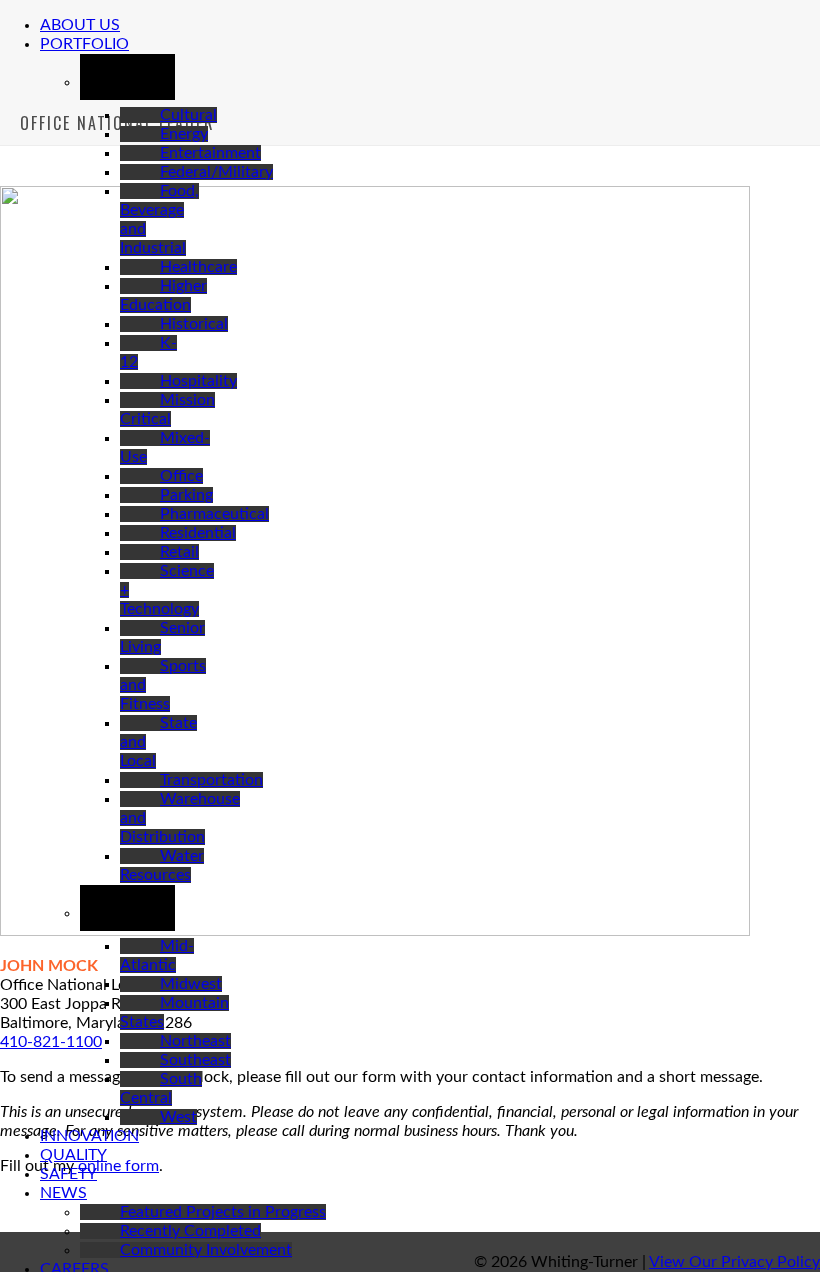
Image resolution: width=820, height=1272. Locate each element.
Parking (186, 495)
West (178, 1117)
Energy (184, 134)
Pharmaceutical (214, 514)
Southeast (195, 1060)
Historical (194, 324)
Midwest (191, 984)
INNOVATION (89, 1136)
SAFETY (68, 1174)
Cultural (188, 115)
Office (181, 476)
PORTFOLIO (84, 44)
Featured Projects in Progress (223, 1212)
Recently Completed (190, 1231)
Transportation (211, 780)
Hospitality (198, 381)
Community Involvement (206, 1250)
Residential (198, 533)
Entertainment (210, 153)
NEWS (63, 1193)
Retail (179, 552)
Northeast (195, 1041)
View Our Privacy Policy (734, 1262)
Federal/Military (216, 172)
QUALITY (73, 1155)
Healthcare (198, 267)
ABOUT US (80, 25)
